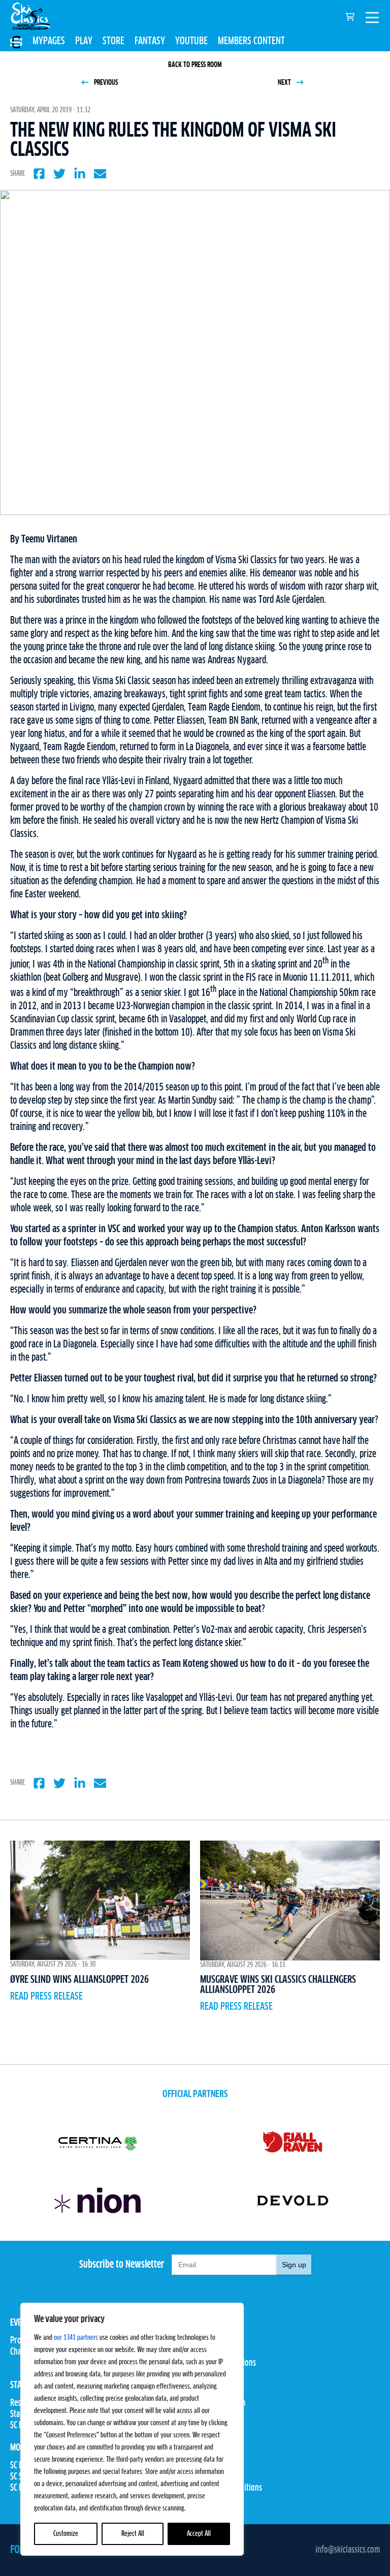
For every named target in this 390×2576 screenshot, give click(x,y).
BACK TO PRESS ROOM (195, 65)
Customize (66, 2534)
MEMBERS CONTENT (251, 41)
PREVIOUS (105, 83)
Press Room (213, 2414)
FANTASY (150, 41)
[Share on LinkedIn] (80, 174)
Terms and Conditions (229, 2488)
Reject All (133, 2534)
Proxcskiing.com (220, 2403)
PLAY (84, 41)
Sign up (294, 2265)
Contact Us (211, 2466)
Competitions (216, 2352)
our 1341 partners (76, 2338)
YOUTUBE (191, 41)
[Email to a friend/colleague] (100, 174)
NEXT (285, 83)
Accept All (199, 2534)
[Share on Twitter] (59, 174)
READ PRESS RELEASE (46, 1997)
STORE (113, 41)
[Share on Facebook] (39, 174)
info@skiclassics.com (348, 2550)
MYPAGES (49, 41)
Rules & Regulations (225, 2363)
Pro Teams (211, 2341)
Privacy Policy (217, 2477)
